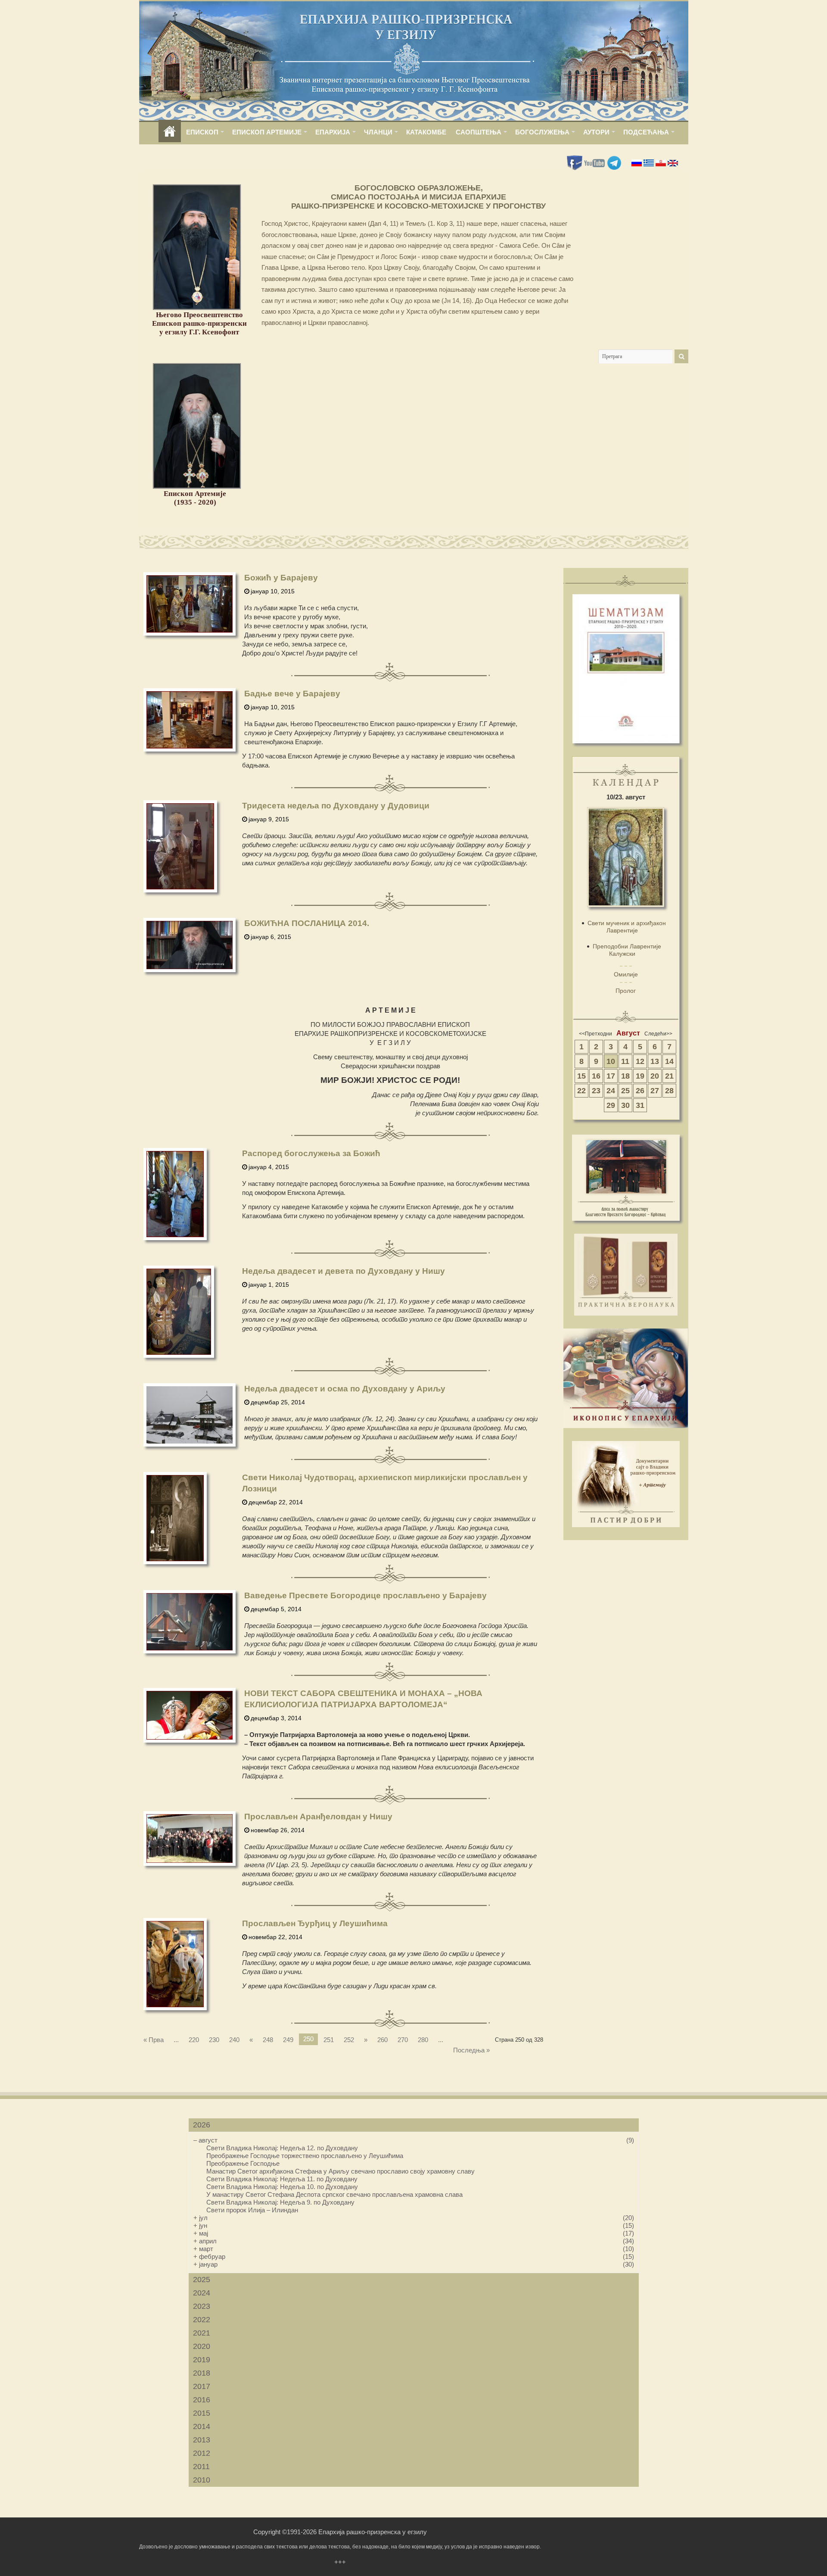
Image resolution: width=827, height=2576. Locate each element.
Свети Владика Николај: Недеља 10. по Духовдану (282, 2187)
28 (669, 1091)
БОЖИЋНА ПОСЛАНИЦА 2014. (307, 923)
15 (581, 1076)
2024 (202, 2293)
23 (596, 1091)
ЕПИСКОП (202, 132)
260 (382, 2040)
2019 (202, 2360)
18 (625, 1076)
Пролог (626, 991)
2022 (202, 2320)
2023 (202, 2306)
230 (214, 2040)
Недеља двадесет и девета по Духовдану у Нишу (344, 1271)
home (170, 132)
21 (669, 1076)
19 (640, 1076)
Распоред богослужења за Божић (311, 1153)
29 (611, 1105)
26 (640, 1091)
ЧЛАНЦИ (378, 132)
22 (581, 1091)
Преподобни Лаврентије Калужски (627, 950)
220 (194, 2040)
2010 (202, 2480)
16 (596, 1076)
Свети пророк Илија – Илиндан (252, 2210)
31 (640, 1105)
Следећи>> (658, 1034)
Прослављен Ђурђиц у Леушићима (315, 1923)
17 (611, 1076)
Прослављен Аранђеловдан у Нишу (318, 1817)
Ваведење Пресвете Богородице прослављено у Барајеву (365, 1595)
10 (611, 1061)
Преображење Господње (243, 2163)
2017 (202, 2386)
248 (268, 2040)
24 (611, 1091)
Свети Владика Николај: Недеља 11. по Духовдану (282, 2179)
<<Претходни (595, 1034)
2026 (202, 2125)
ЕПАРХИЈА (333, 132)
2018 (202, 2373)
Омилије (626, 974)
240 (234, 2040)
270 (403, 2040)
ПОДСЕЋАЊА (646, 132)
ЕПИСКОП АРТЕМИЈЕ (267, 132)
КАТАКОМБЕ (426, 132)
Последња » (471, 2050)
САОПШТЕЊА (479, 132)
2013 (202, 2440)
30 (625, 1105)
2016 (202, 2400)
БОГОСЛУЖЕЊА (542, 132)
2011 (201, 2467)
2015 (202, 2413)
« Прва (154, 2040)
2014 (202, 2426)
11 (625, 1061)
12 (640, 1061)
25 (625, 1091)
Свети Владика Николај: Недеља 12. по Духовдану (282, 2148)
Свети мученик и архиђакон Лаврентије (627, 927)
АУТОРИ (596, 132)
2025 (202, 2280)
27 (655, 1091)
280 (423, 2040)
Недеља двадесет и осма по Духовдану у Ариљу (345, 1389)
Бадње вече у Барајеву (292, 694)
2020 (202, 2346)
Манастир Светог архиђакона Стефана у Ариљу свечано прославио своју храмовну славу (340, 2171)
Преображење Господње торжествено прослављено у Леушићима (305, 2156)
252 (349, 2040)
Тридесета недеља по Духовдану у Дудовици (336, 806)
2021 (202, 2333)
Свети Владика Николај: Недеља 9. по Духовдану (280, 2202)
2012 (202, 2453)
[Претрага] (681, 356)
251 (329, 2040)
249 (288, 2040)
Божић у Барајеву (281, 578)
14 (669, 1061)
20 (655, 1076)
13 (655, 1061)
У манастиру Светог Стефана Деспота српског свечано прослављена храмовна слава (334, 2194)
